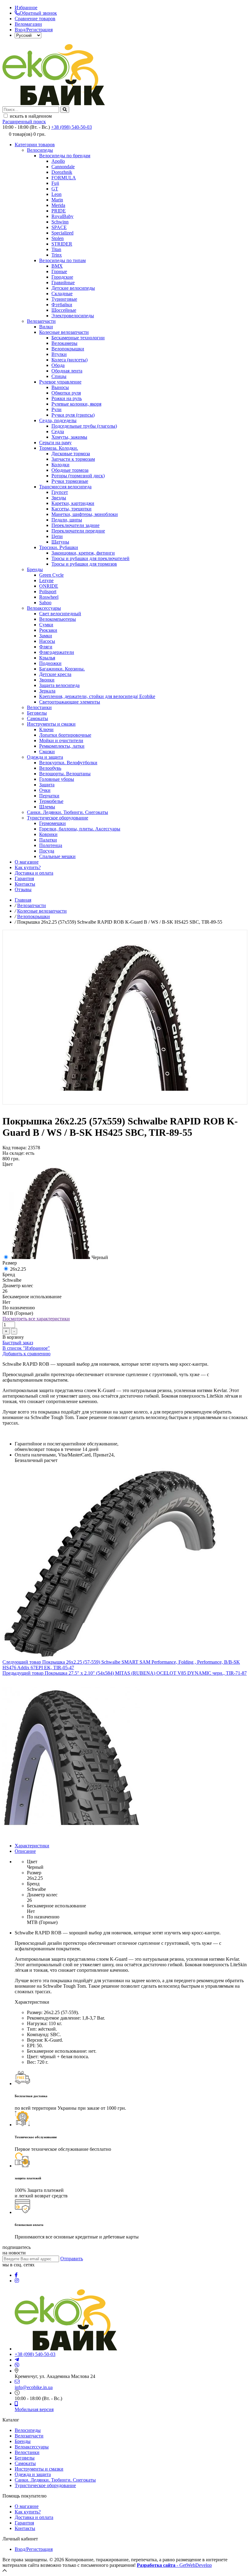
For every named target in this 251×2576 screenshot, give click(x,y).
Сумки (46, 625)
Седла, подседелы (58, 420)
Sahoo (45, 603)
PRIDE (59, 211)
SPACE (59, 227)
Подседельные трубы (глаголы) (84, 426)
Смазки (47, 752)
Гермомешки (52, 823)
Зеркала (47, 691)
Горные (59, 271)
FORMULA (64, 178)
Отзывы (23, 889)
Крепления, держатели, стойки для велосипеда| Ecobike (97, 696)
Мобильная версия (34, 2409)
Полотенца (51, 845)
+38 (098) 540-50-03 (71, 127)
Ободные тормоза (70, 470)
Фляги (46, 647)
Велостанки (39, 707)
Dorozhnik (62, 172)
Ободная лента (67, 371)
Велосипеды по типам (62, 260)
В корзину (13, 1337)
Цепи (57, 536)
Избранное (26, 8)
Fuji (55, 183)
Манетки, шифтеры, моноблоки (85, 514)
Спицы (59, 376)
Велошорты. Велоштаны (65, 774)
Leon (56, 194)
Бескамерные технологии (78, 338)
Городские (62, 277)
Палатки (48, 840)
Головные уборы (57, 779)
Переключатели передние (78, 531)
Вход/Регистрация (34, 30)
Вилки (46, 327)
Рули (56, 409)
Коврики (48, 834)
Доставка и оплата (34, 873)
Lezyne (46, 580)
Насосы (47, 641)
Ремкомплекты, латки (62, 746)
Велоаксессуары (44, 608)
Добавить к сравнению (26, 1354)
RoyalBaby (62, 216)
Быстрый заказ (18, 1343)
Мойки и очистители (61, 740)
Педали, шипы (67, 520)
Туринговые (64, 299)
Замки (46, 636)
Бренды (35, 569)
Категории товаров (35, 145)
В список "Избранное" (26, 1348)
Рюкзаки (48, 630)
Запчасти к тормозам (73, 459)
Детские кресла (55, 674)
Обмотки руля (66, 393)
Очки (45, 790)
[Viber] (17, 2365)
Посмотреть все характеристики (36, 1319)
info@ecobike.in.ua (34, 2387)
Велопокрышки (68, 349)
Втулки (59, 354)
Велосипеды (40, 150)
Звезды (59, 498)
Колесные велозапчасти (64, 332)
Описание (25, 1851)
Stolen (58, 238)
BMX (57, 266)
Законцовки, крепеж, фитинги (83, 553)
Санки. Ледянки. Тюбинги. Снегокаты (67, 812)
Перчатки (49, 796)
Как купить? (28, 867)
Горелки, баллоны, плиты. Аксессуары (80, 829)
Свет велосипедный (60, 614)
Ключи (46, 729)
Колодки (60, 465)
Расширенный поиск (24, 122)
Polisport (48, 592)
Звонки (47, 680)
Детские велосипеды (73, 288)
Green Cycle (51, 575)
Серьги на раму (55, 443)
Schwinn (60, 222)
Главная (23, 900)
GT (55, 189)
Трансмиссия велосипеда (65, 487)
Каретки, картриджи (73, 503)
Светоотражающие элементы (70, 702)
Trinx (57, 255)
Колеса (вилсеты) (69, 360)
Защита (47, 785)
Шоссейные (64, 310)
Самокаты (37, 718)
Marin (57, 200)
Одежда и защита (45, 757)
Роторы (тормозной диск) (78, 476)
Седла (58, 431)
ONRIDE (49, 586)
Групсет (60, 492)
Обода (58, 365)
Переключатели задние (75, 525)
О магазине (27, 862)
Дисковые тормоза (71, 454)
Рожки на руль (67, 398)
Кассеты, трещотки (71, 509)
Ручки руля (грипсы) (73, 415)
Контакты (25, 884)
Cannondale (63, 167)
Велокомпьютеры (58, 619)
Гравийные (63, 282)
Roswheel (49, 597)
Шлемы (47, 807)
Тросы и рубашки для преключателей (90, 558)
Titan (56, 249)
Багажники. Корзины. (62, 669)
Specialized (62, 233)
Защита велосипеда (59, 685)
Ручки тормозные (70, 481)
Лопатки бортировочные (65, 735)
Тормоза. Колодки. (59, 448)
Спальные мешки (57, 856)
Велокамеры (64, 343)
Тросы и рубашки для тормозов (84, 564)
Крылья (47, 658)
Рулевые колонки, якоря (76, 404)
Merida (58, 205)
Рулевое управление (60, 382)
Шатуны (60, 542)
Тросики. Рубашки (59, 547)
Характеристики (32, 1846)
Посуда (47, 851)
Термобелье (51, 801)
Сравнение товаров (35, 19)
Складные (62, 294)
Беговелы (37, 713)
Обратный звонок (38, 13)
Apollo (58, 161)
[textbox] (31, 110)
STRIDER (62, 244)
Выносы (60, 387)
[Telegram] (17, 2360)
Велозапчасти (41, 321)
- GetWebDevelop (174, 2565)
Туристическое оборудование (58, 818)
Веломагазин (28, 24)
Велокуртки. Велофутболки (68, 763)
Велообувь (50, 768)
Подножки (50, 663)
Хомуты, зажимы (69, 437)
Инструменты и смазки (51, 724)
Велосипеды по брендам (65, 156)
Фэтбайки (62, 305)
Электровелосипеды (73, 316)
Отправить (72, 2259)
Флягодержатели (57, 652)
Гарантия (24, 878)
